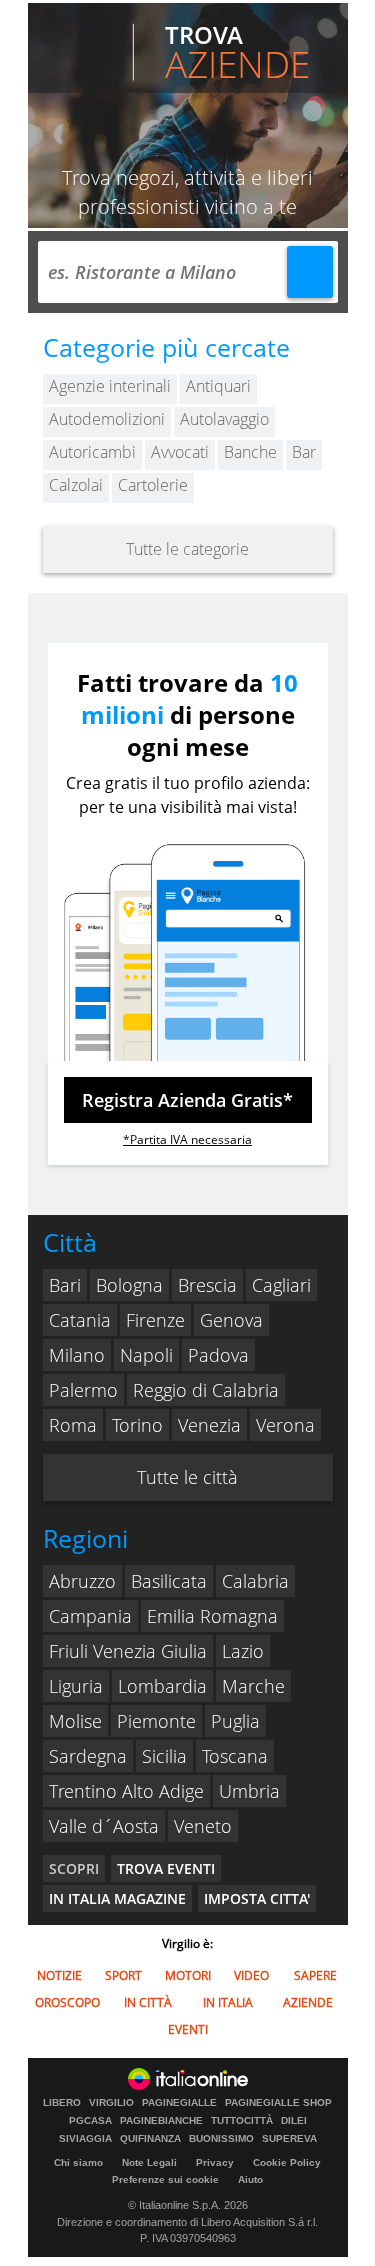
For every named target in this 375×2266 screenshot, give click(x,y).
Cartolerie (153, 485)
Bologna (129, 1285)
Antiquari (218, 386)
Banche (250, 452)
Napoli (146, 1355)
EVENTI (188, 2029)
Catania (80, 1320)
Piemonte (156, 1721)
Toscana (235, 1756)
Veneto (203, 1826)
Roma (73, 1425)
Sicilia (164, 1756)
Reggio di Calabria (206, 1390)
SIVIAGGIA (85, 2139)
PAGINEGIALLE (179, 2103)
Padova (218, 1355)
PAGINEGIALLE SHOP (278, 2103)
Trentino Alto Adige (126, 1791)
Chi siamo (78, 2162)
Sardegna (88, 1756)
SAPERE (315, 1975)
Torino (137, 1425)
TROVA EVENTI (166, 1868)
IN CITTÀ (148, 2002)
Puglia (235, 1721)
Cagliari (281, 1285)
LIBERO (62, 2103)
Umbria (249, 1791)
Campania (90, 1616)
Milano (77, 1355)
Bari (65, 1285)
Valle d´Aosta (104, 1826)
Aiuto (250, 2179)
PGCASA (90, 2121)
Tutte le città (187, 1477)
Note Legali (149, 2162)
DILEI (294, 2121)
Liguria (76, 1686)
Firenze (155, 1320)
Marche (253, 1686)
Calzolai (76, 485)
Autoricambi (92, 452)
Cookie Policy (287, 2162)
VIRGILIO (111, 2103)
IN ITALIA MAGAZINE (117, 1898)
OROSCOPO (67, 2002)
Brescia (207, 1285)
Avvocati (180, 452)
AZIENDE (308, 2002)
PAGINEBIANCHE (161, 2121)
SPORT (123, 1975)
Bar (304, 452)
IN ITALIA (228, 2002)
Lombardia (162, 1686)
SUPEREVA (289, 2139)
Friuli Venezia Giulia (128, 1651)
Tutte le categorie (187, 549)
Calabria (255, 1581)
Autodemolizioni (107, 419)
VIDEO (251, 1975)
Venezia (209, 1425)
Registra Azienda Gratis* (187, 1100)
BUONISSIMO (221, 2139)
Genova (231, 1320)
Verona (285, 1425)
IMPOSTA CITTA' (257, 1898)
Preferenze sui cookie (165, 2179)
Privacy (215, 2162)
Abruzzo (82, 1581)
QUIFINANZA (150, 2139)
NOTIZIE (59, 1975)
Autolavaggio (224, 419)
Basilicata (169, 1581)
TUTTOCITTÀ (242, 2121)
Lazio (243, 1651)
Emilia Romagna (212, 1616)
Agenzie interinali (110, 386)
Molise (75, 1721)
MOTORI (188, 1975)
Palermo (83, 1390)
